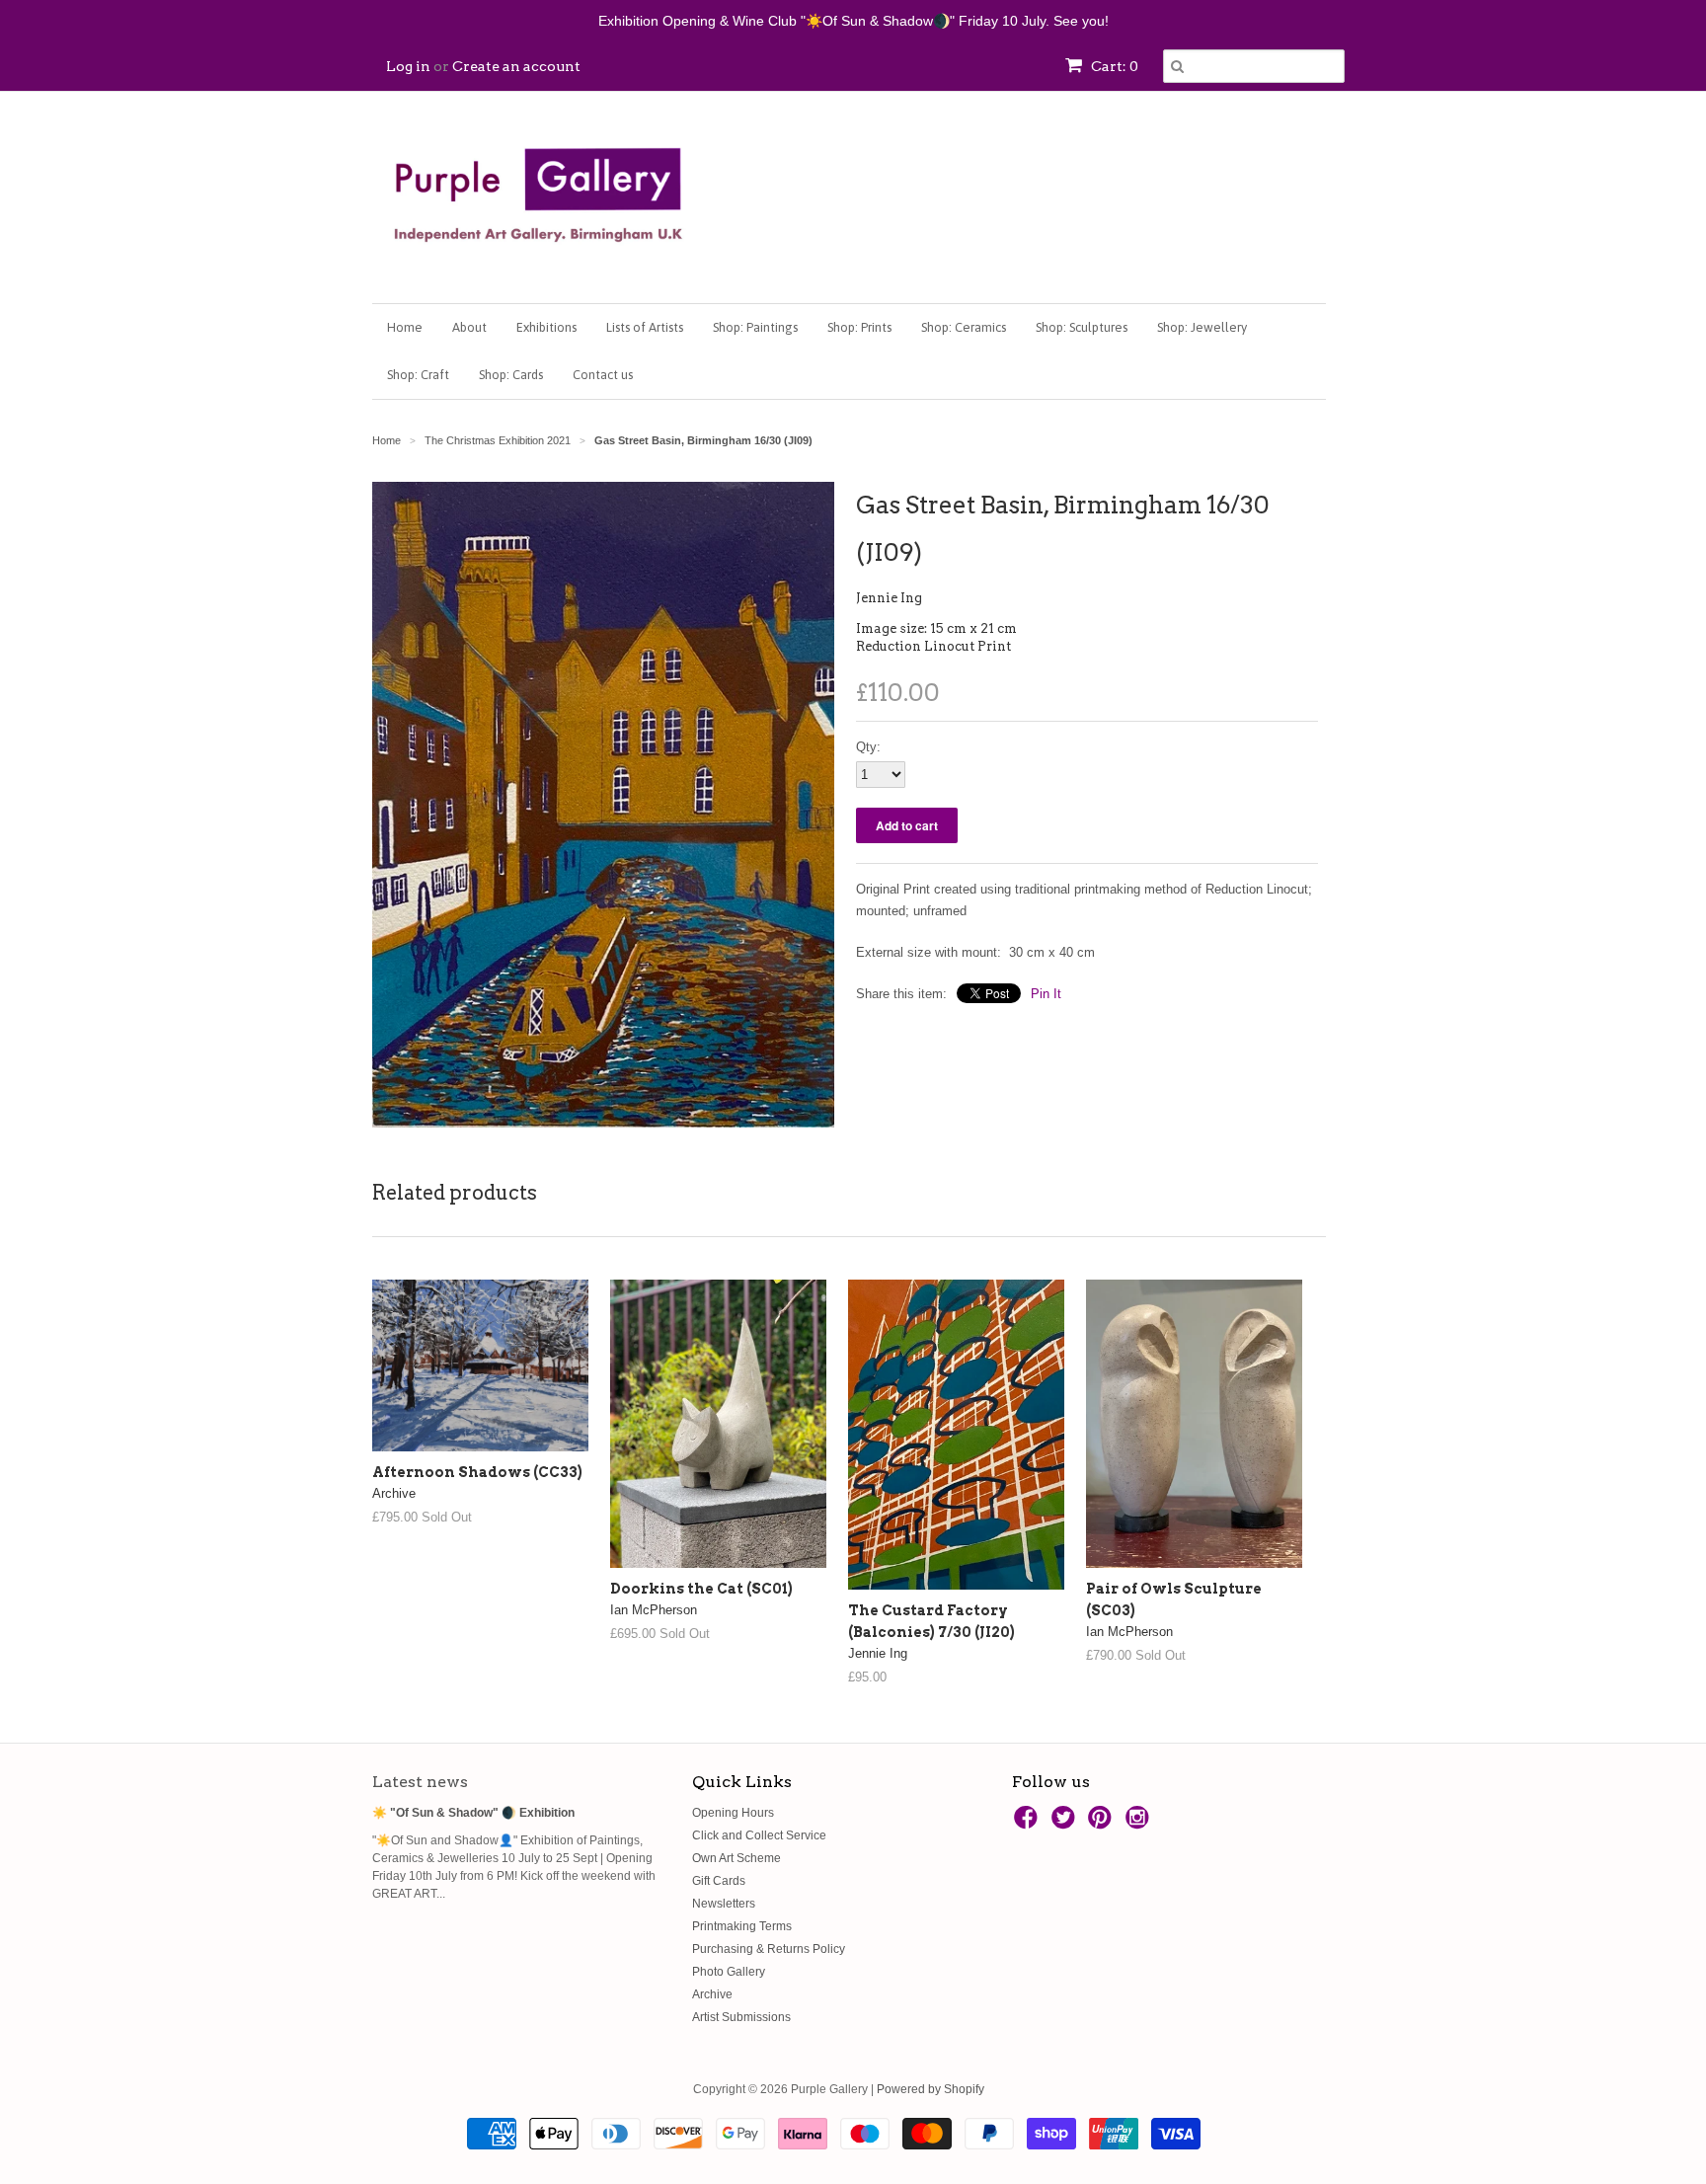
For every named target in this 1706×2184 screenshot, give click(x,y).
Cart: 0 (1113, 66)
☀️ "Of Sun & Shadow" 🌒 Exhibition (473, 1813)
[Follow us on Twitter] (1066, 1824)
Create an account (516, 66)
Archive (712, 1994)
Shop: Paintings (755, 327)
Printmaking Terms (742, 1926)
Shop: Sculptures (1082, 327)
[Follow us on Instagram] (1140, 1824)
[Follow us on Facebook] (1029, 1824)
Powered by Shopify (931, 2089)
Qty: (868, 747)
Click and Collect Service (759, 1835)
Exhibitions (546, 327)
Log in (408, 66)
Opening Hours (733, 1813)
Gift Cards (719, 1881)
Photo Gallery (729, 1972)
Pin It (1046, 994)
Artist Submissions (741, 2017)
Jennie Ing (889, 598)
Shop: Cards (511, 375)
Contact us (603, 375)
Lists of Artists (645, 327)
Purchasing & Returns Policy (769, 1949)
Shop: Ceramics (964, 327)
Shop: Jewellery (1202, 327)
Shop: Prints (859, 327)
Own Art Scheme (737, 1858)
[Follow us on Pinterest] (1103, 1824)
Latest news (420, 1782)
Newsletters (724, 1904)
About (469, 327)
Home (405, 327)
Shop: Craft (418, 375)
